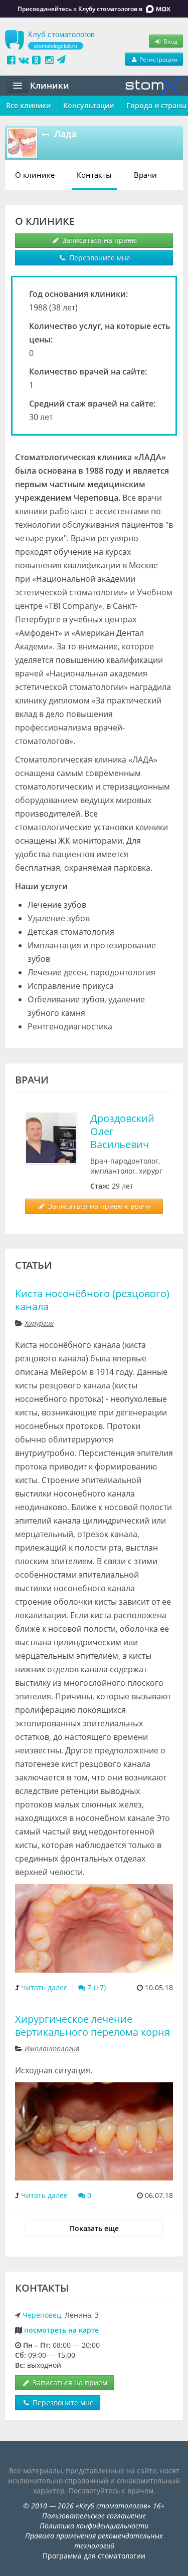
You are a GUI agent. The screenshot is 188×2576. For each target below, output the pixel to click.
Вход (170, 41)
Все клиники (28, 105)
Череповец (42, 2315)
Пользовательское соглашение (94, 2516)
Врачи (145, 175)
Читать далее (44, 1987)
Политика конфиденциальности (94, 2526)
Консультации (88, 105)
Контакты (94, 175)
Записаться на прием (99, 240)
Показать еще (94, 2228)
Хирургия (39, 1323)
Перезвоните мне (99, 258)
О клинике (35, 175)
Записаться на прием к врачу (99, 1206)
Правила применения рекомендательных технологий (94, 2541)
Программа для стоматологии (94, 2556)
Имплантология (52, 2049)
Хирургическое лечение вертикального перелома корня (92, 2026)
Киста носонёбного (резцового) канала (92, 1300)
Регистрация (158, 59)
